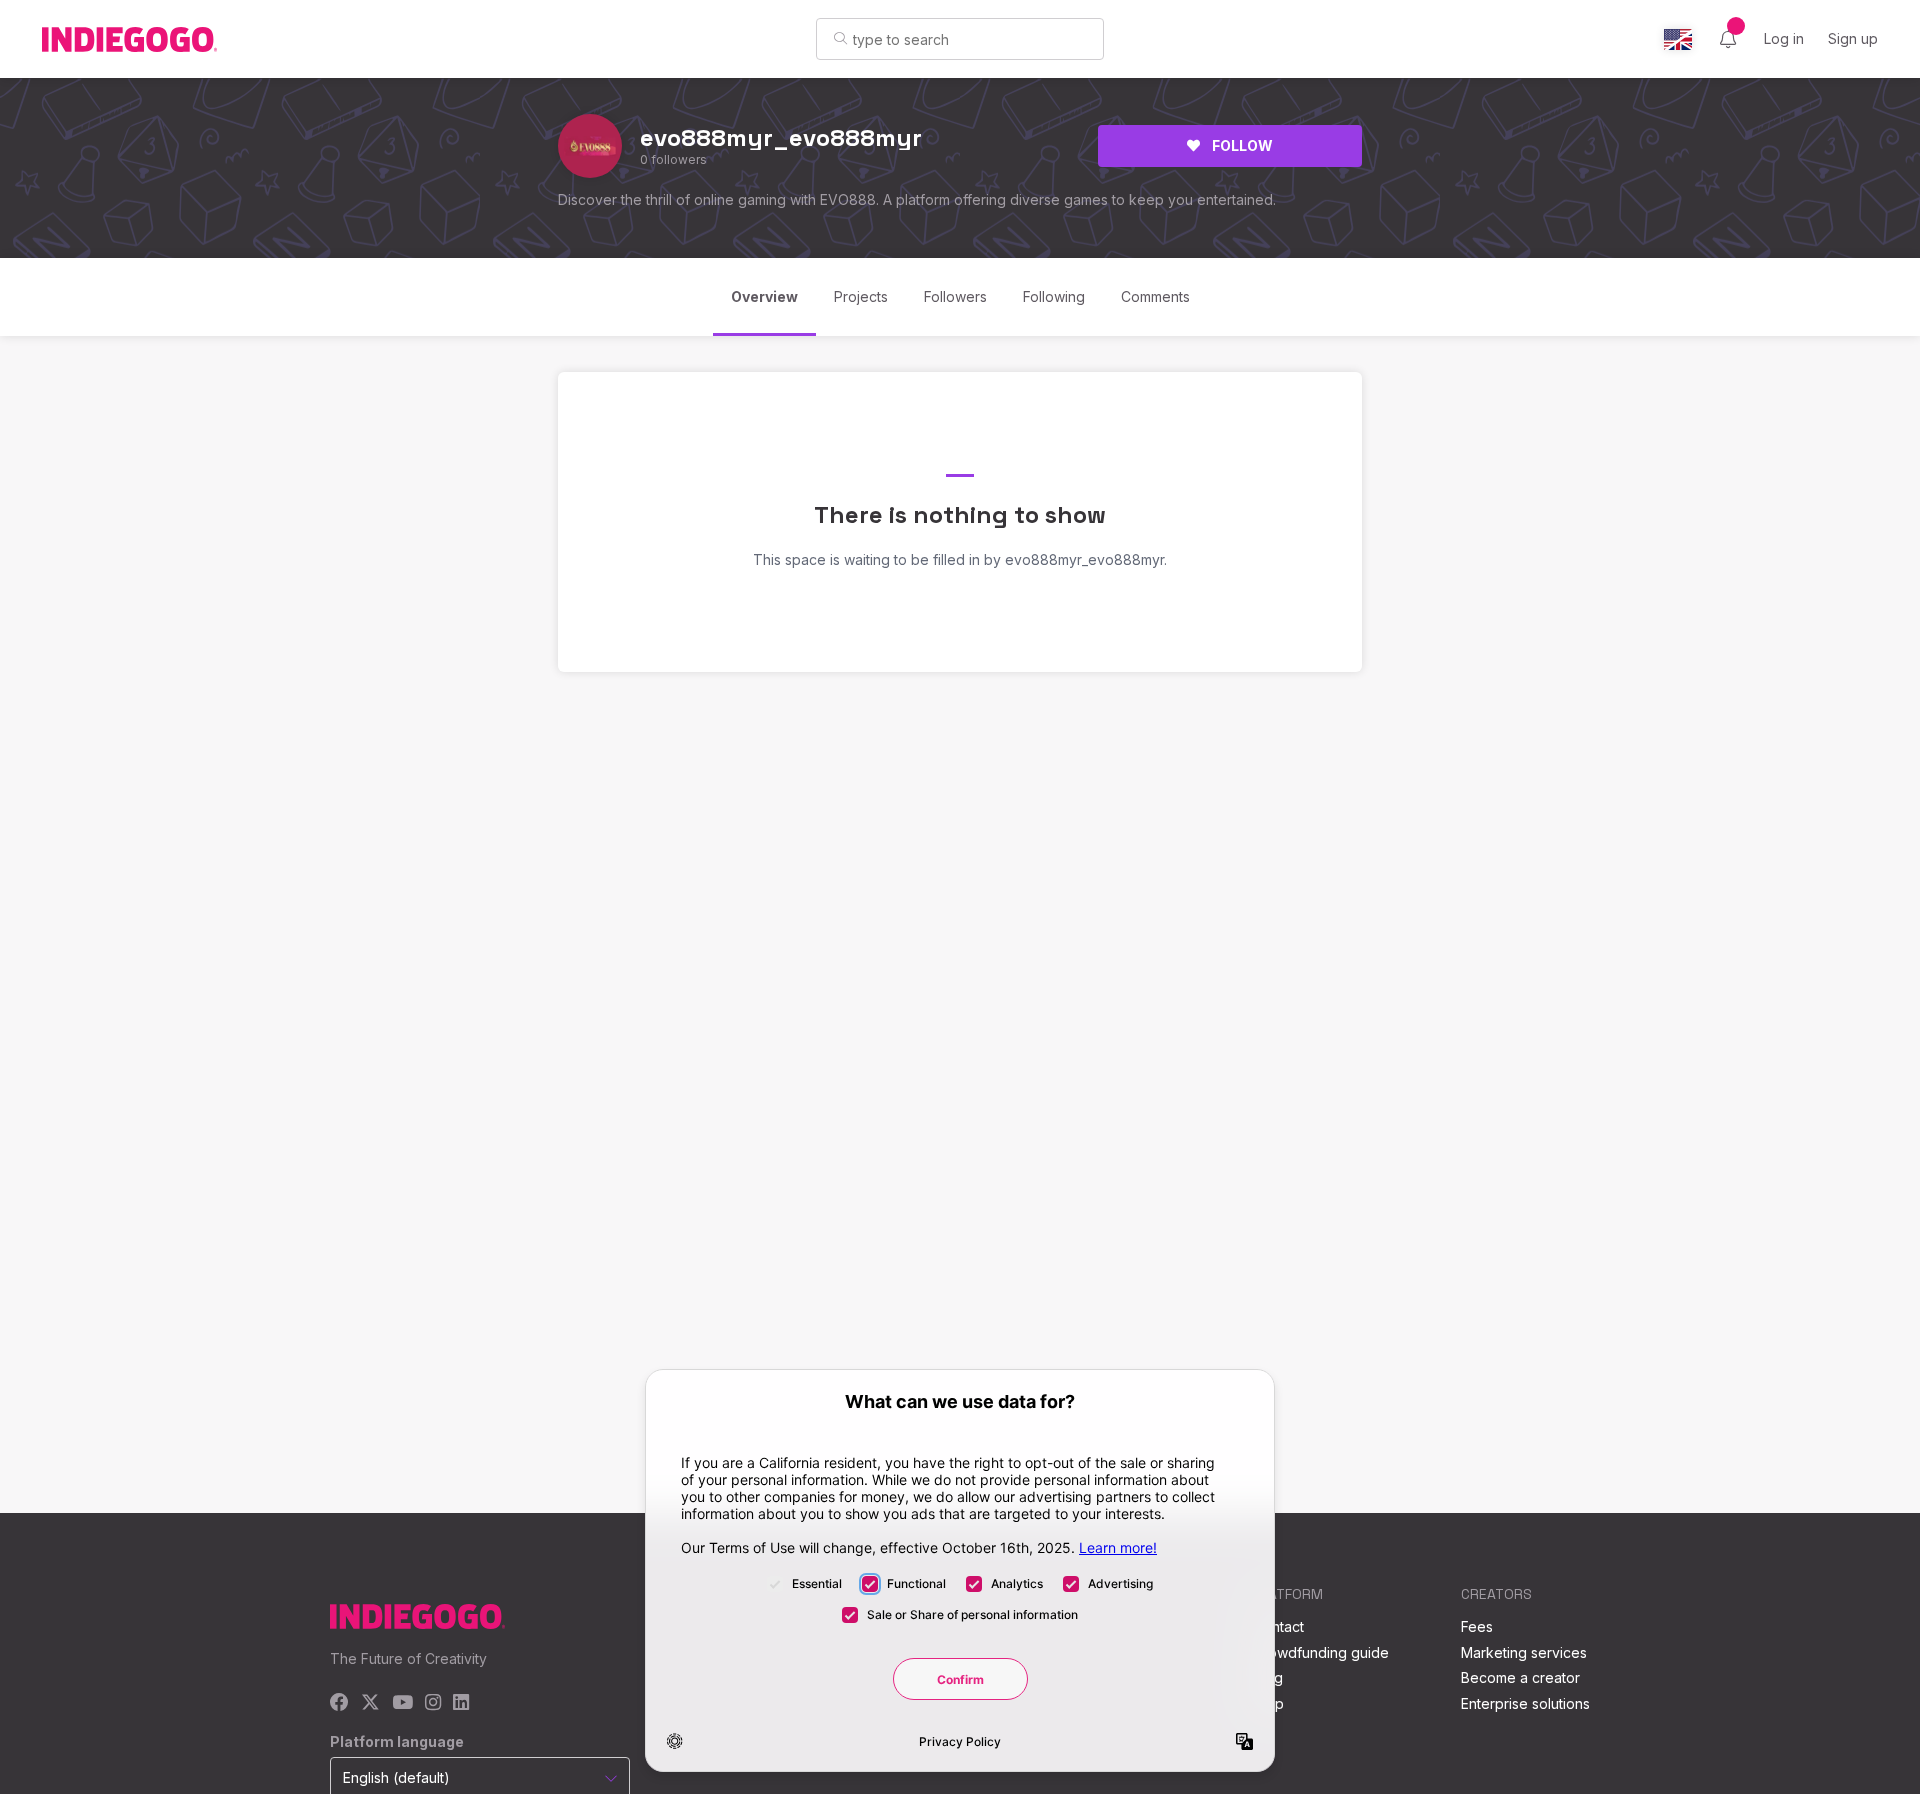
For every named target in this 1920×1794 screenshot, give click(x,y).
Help (1268, 1703)
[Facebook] (339, 1703)
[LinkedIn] (461, 1703)
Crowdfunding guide (1321, 1652)
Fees (1477, 1626)
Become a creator (1520, 1677)
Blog (1268, 1677)
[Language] (1678, 39)
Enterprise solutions (1525, 1703)
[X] (370, 1703)
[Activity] (1728, 39)
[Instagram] (433, 1703)
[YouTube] (402, 1703)
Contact (1278, 1626)
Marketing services (1524, 1652)
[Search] (840, 38)
